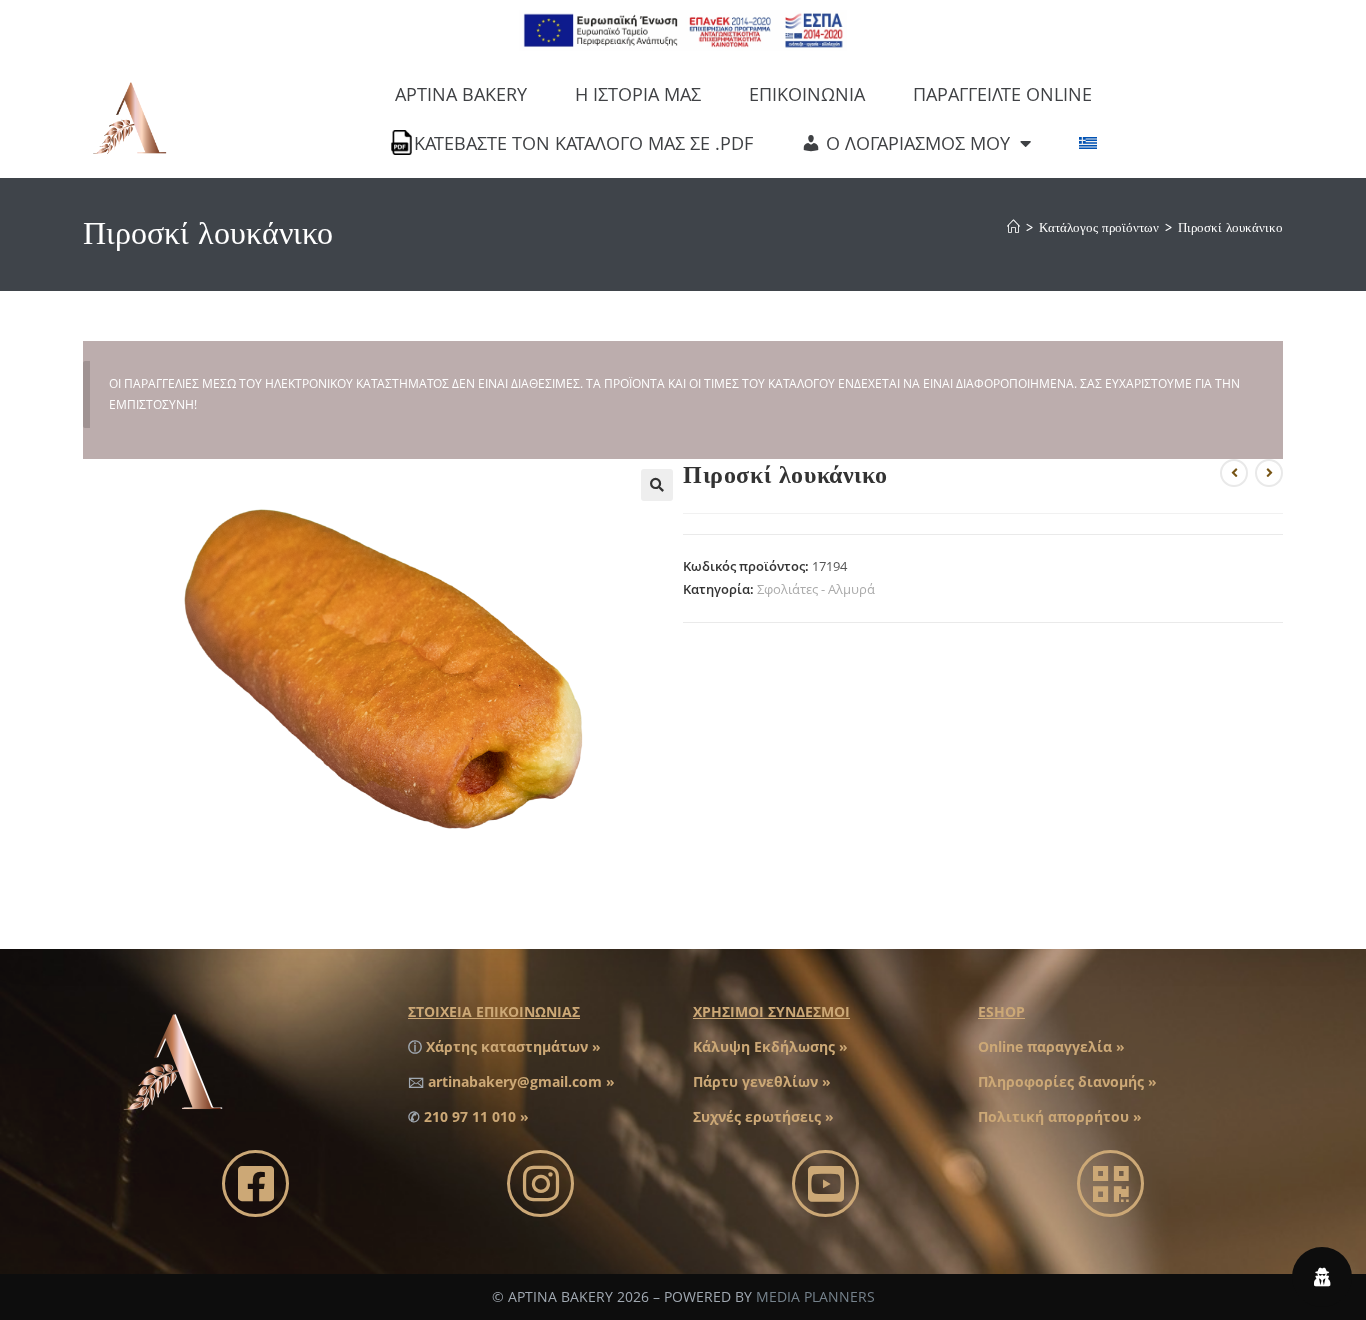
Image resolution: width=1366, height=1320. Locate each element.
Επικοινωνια (807, 94)
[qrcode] (1110, 1183)
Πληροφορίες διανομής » (1067, 1081)
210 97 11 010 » (476, 1116)
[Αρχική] (1013, 228)
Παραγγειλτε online (1002, 94)
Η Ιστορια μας (638, 94)
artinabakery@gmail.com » (521, 1081)
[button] (657, 485)
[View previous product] (1234, 473)
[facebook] (255, 1183)
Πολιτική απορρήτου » (1060, 1116)
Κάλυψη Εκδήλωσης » (770, 1046)
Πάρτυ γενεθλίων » (762, 1081)
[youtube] (825, 1183)
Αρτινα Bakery (461, 94)
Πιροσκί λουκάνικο (1230, 228)
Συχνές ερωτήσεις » (763, 1116)
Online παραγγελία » (1051, 1046)
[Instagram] (540, 1183)
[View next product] (1269, 473)
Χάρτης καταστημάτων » (513, 1046)
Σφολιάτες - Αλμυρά (816, 589)
